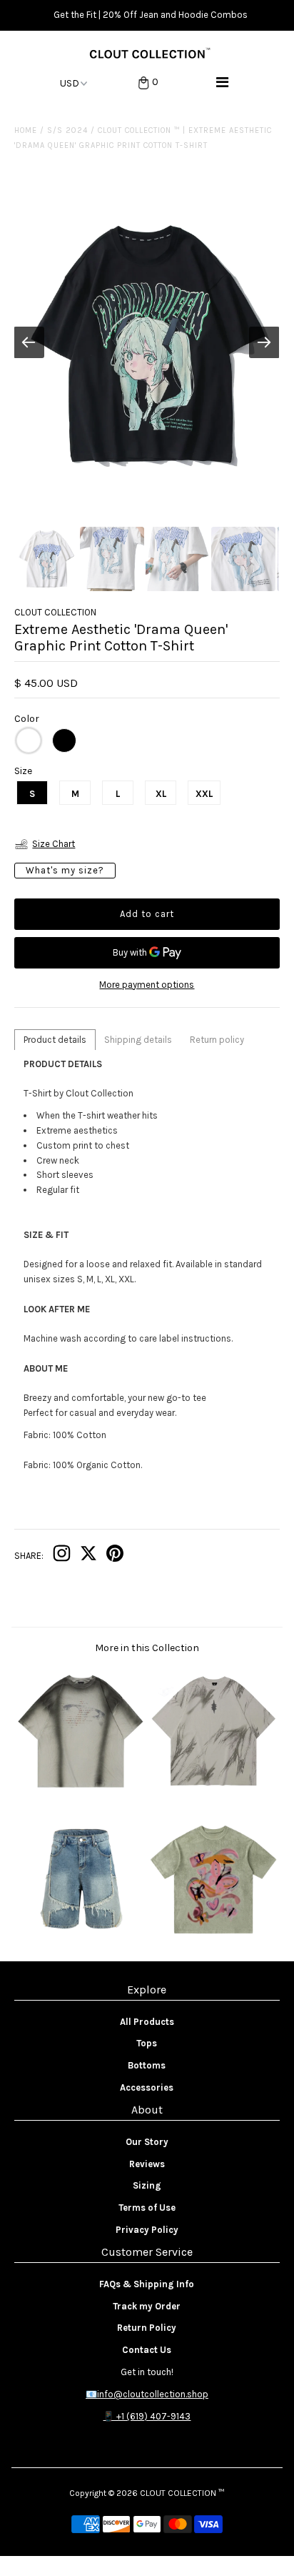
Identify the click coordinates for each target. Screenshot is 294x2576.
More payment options (147, 985)
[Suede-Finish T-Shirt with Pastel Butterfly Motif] (213, 1939)
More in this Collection (147, 1648)
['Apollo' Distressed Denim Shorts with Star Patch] (81, 1939)
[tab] (55, 1040)
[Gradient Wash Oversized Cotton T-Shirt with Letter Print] (81, 1792)
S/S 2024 (67, 130)
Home (26, 130)
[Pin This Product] (115, 1556)
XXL (204, 794)
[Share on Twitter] (88, 1556)
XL (161, 794)
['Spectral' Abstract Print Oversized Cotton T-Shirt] (213, 1792)
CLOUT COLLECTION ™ (182, 2493)
